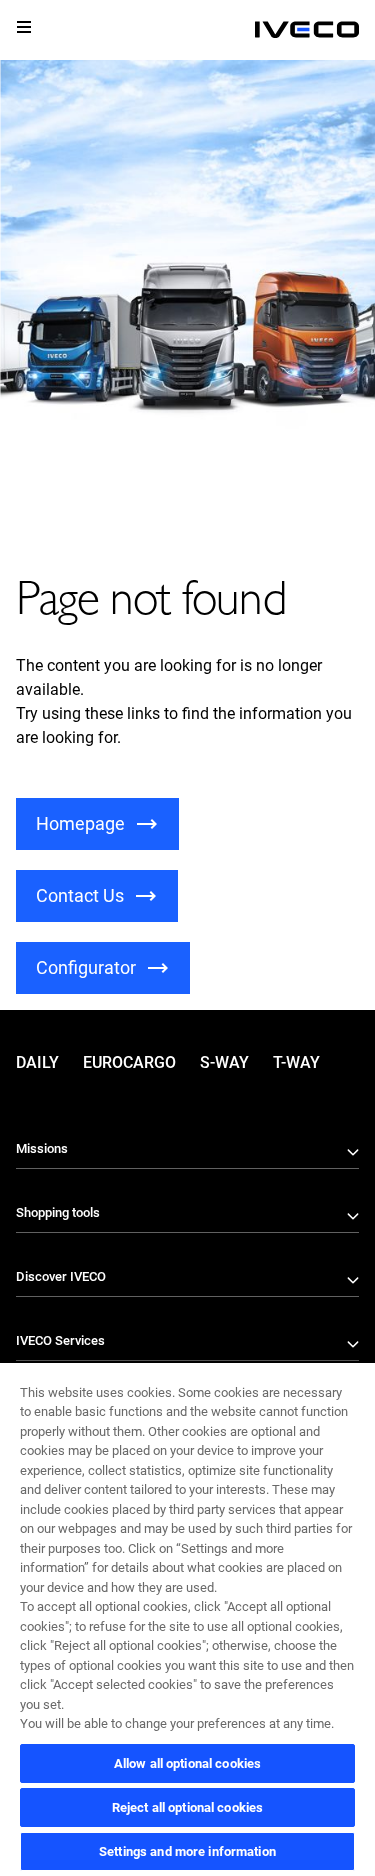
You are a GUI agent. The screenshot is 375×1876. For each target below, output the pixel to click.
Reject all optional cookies (188, 1807)
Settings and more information (187, 1851)
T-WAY (296, 1062)
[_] (307, 30)
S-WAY (224, 1062)
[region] (187, 1618)
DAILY (37, 1062)
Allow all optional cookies (187, 1763)
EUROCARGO (129, 1062)
